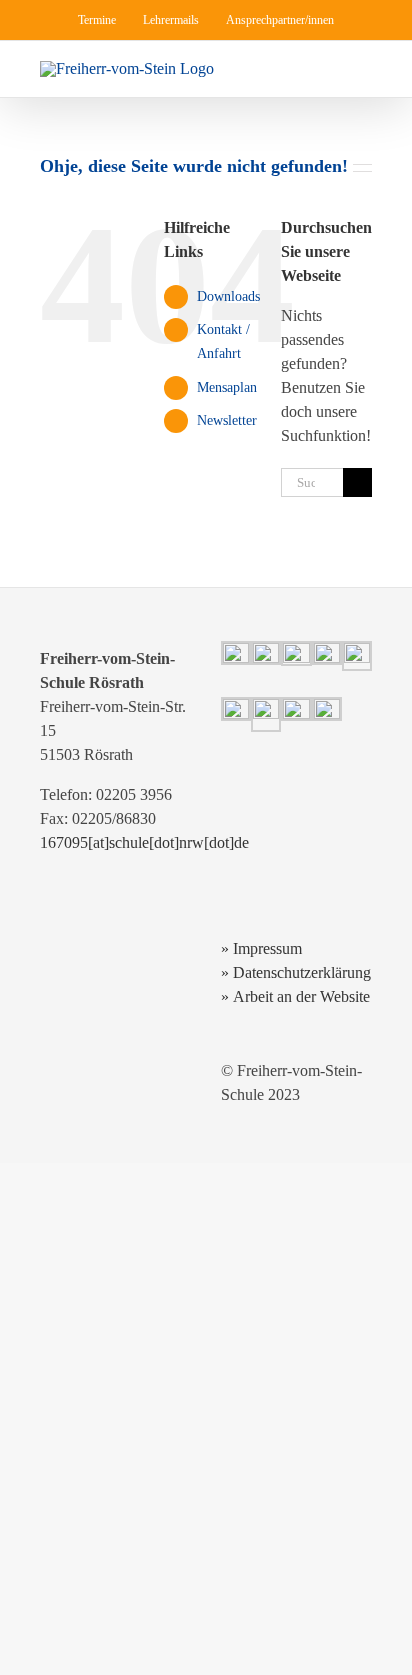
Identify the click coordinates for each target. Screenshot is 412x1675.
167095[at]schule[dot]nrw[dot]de (144, 842)
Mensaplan (227, 387)
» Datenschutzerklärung (296, 972)
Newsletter (227, 420)
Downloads (228, 296)
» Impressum (261, 948)
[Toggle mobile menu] (364, 71)
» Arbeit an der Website (295, 996)
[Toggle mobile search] (328, 71)
